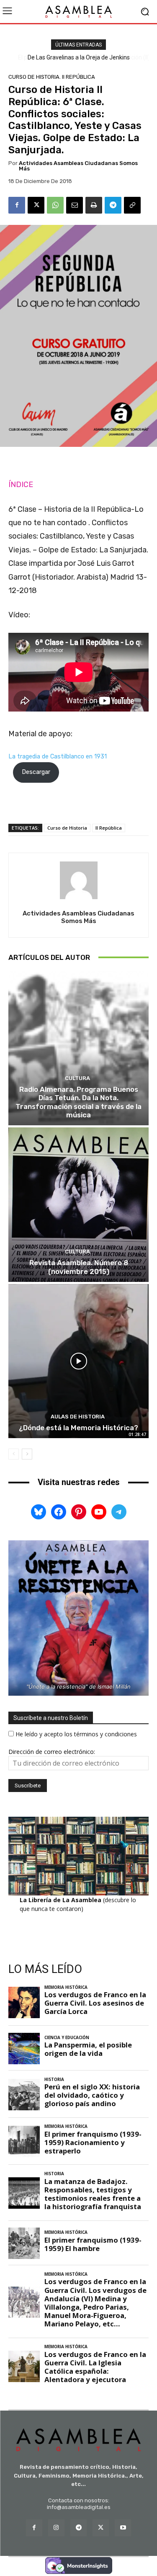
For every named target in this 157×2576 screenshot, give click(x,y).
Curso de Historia (67, 828)
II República (109, 828)
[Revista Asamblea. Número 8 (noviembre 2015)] (78, 1205)
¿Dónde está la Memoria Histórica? (78, 1428)
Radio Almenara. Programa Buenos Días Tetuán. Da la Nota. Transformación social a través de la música (78, 1102)
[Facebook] (17, 205)
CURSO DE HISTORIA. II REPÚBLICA (52, 77)
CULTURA (77, 1078)
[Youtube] (123, 2528)
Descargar (36, 772)
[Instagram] (56, 2528)
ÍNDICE (21, 485)
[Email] (75, 205)
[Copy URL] (132, 205)
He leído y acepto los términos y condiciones (76, 1734)
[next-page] (27, 1454)
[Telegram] (113, 205)
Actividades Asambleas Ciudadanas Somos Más (78, 166)
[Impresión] (94, 205)
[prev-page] (14, 1454)
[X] (36, 205)
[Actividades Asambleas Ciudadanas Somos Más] (79, 880)
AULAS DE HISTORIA (78, 1417)
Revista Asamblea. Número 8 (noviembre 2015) (79, 1267)
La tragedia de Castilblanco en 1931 (58, 757)
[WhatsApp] (55, 205)
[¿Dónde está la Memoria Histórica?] (78, 1361)
